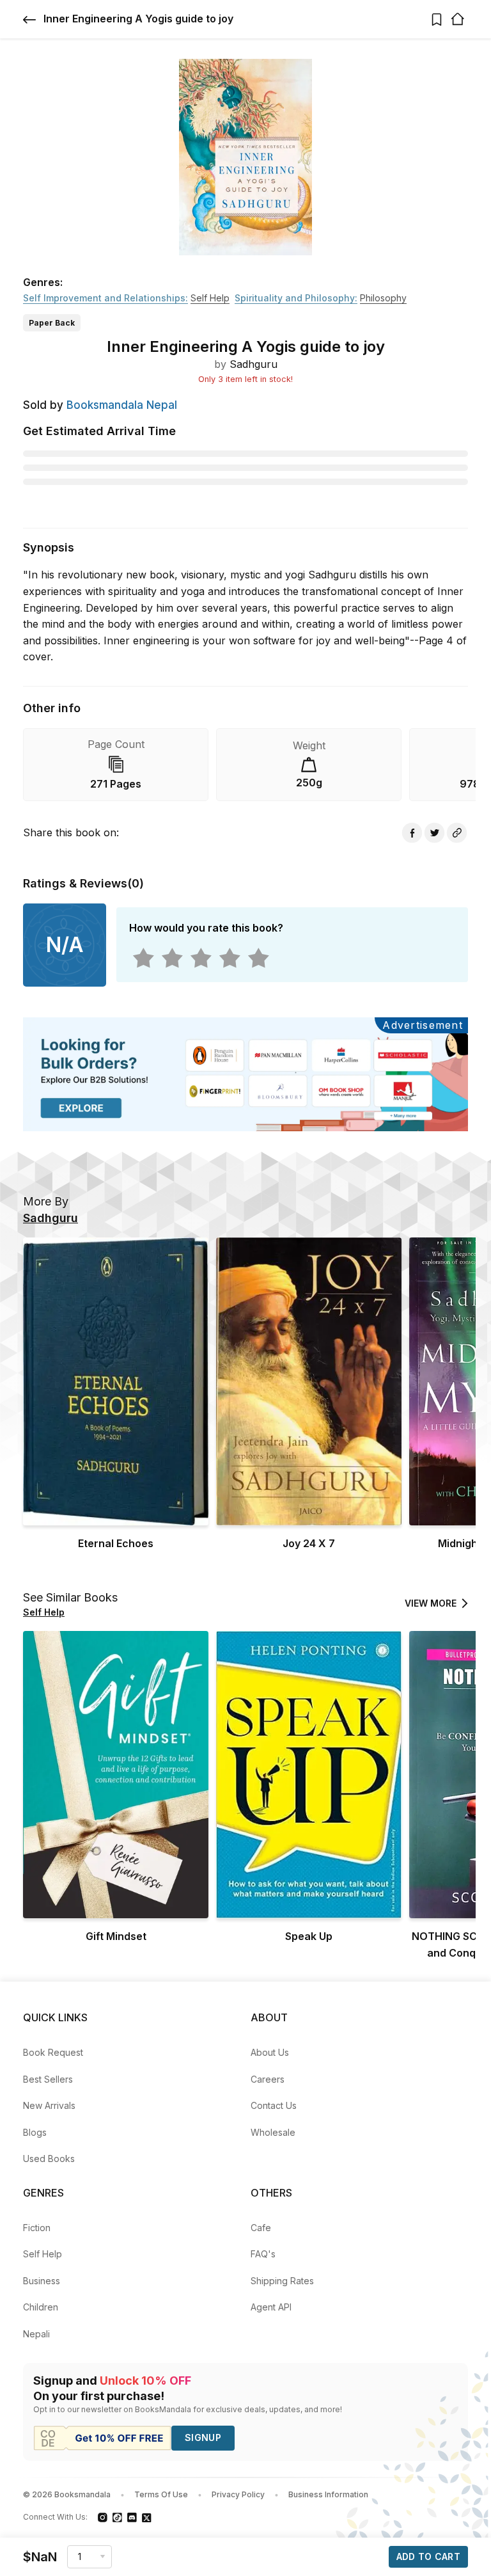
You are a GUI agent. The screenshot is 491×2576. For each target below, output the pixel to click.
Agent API (271, 2307)
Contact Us (274, 2105)
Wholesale (273, 2132)
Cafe (261, 2228)
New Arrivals (49, 2105)
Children (41, 2307)
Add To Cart (428, 2556)
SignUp (203, 2437)
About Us (270, 2052)
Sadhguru (253, 364)
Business (42, 2281)
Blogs (35, 2132)
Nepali (36, 2334)
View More (431, 1603)
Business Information (328, 2494)
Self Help (43, 2254)
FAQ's (263, 2254)
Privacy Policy (238, 2494)
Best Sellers (48, 2079)
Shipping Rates (282, 2281)
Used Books (49, 2159)
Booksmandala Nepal (122, 405)
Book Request (53, 2052)
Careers (268, 2079)
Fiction (37, 2228)
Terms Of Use (161, 2494)
